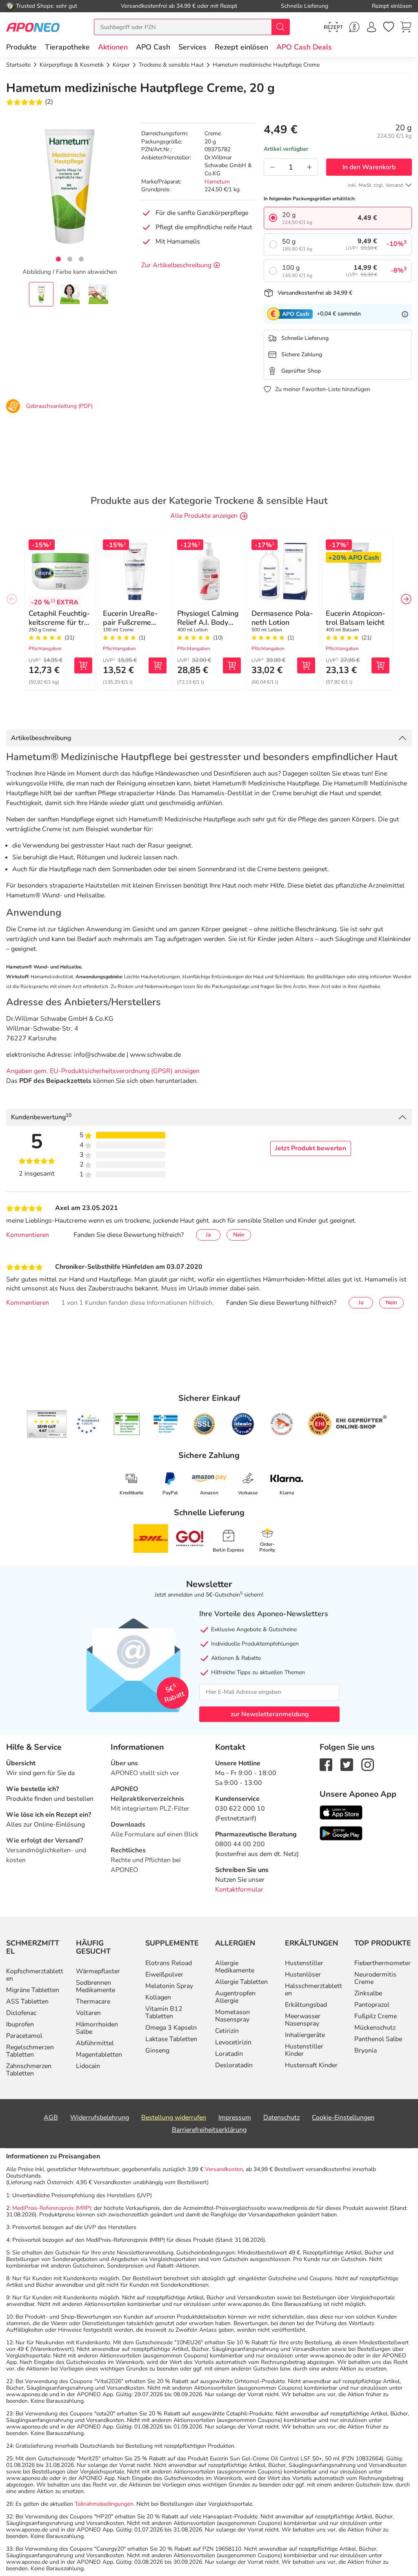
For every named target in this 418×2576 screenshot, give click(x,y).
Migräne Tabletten (33, 1990)
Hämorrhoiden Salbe (97, 2028)
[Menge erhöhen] (309, 167)
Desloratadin (234, 2065)
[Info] (405, 314)
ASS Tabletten (27, 2001)
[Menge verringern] (272, 167)
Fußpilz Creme (376, 2016)
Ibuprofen (20, 2024)
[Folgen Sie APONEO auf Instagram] (368, 1764)
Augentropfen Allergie (235, 1997)
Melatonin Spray (169, 1986)
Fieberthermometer (382, 1963)
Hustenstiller (304, 1963)
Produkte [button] (21, 47)
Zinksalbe (368, 1993)
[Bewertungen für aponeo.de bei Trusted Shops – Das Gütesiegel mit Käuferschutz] (47, 1424)
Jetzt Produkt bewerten (311, 1148)
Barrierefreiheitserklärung (209, 2130)
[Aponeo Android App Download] (341, 1833)
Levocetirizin (233, 2042)
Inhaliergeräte (305, 2035)
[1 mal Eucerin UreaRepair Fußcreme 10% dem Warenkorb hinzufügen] (158, 665)
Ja (208, 1235)
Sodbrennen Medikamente (96, 1986)
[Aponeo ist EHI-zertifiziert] (88, 1424)
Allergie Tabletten (241, 1982)
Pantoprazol (372, 2005)
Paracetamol (24, 2036)
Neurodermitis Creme (375, 1978)
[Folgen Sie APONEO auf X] (347, 1764)
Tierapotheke (67, 47)
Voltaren (88, 2013)
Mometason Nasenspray (232, 2016)
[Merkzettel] (389, 27)
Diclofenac (21, 2013)
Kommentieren (28, 1235)
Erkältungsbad (306, 2005)
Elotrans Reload (169, 1963)
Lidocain (88, 2066)
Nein (239, 1235)
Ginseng (157, 2051)
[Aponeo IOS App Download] (341, 1812)
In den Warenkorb (369, 167)
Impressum (235, 2118)
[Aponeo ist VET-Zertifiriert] (166, 1424)
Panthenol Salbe (378, 2039)
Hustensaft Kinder (311, 2065)
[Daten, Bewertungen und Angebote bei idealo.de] (243, 1424)
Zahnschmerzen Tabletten (29, 2070)
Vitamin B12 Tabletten (164, 2012)
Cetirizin (227, 2031)
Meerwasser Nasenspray (303, 2020)
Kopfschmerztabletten (35, 1975)
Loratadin (229, 2054)
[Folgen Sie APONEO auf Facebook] (326, 1764)
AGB (51, 2118)
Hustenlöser (303, 1974)
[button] (113, 47)
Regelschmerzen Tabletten (30, 2051)
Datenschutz (281, 2118)
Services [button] (192, 47)
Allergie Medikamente (235, 1967)
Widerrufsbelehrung (100, 2118)
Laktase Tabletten (171, 2039)
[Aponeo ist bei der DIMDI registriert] (127, 1424)
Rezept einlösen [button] (241, 47)
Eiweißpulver (164, 1974)
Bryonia (366, 2051)
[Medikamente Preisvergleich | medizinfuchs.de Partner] (282, 1424)
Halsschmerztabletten (313, 1990)
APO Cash (153, 47)
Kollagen (158, 1997)
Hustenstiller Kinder (304, 2050)
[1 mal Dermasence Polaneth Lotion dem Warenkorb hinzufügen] (306, 665)
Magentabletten (99, 2055)
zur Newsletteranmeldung (270, 1714)
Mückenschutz (375, 2028)
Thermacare (93, 2001)
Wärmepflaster (98, 1971)
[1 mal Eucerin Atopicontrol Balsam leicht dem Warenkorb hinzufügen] (380, 665)
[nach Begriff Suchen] (280, 27)
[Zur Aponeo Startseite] (33, 27)
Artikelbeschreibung (41, 738)
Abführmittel (95, 2043)
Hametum (217, 182)
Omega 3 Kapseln (171, 2028)
